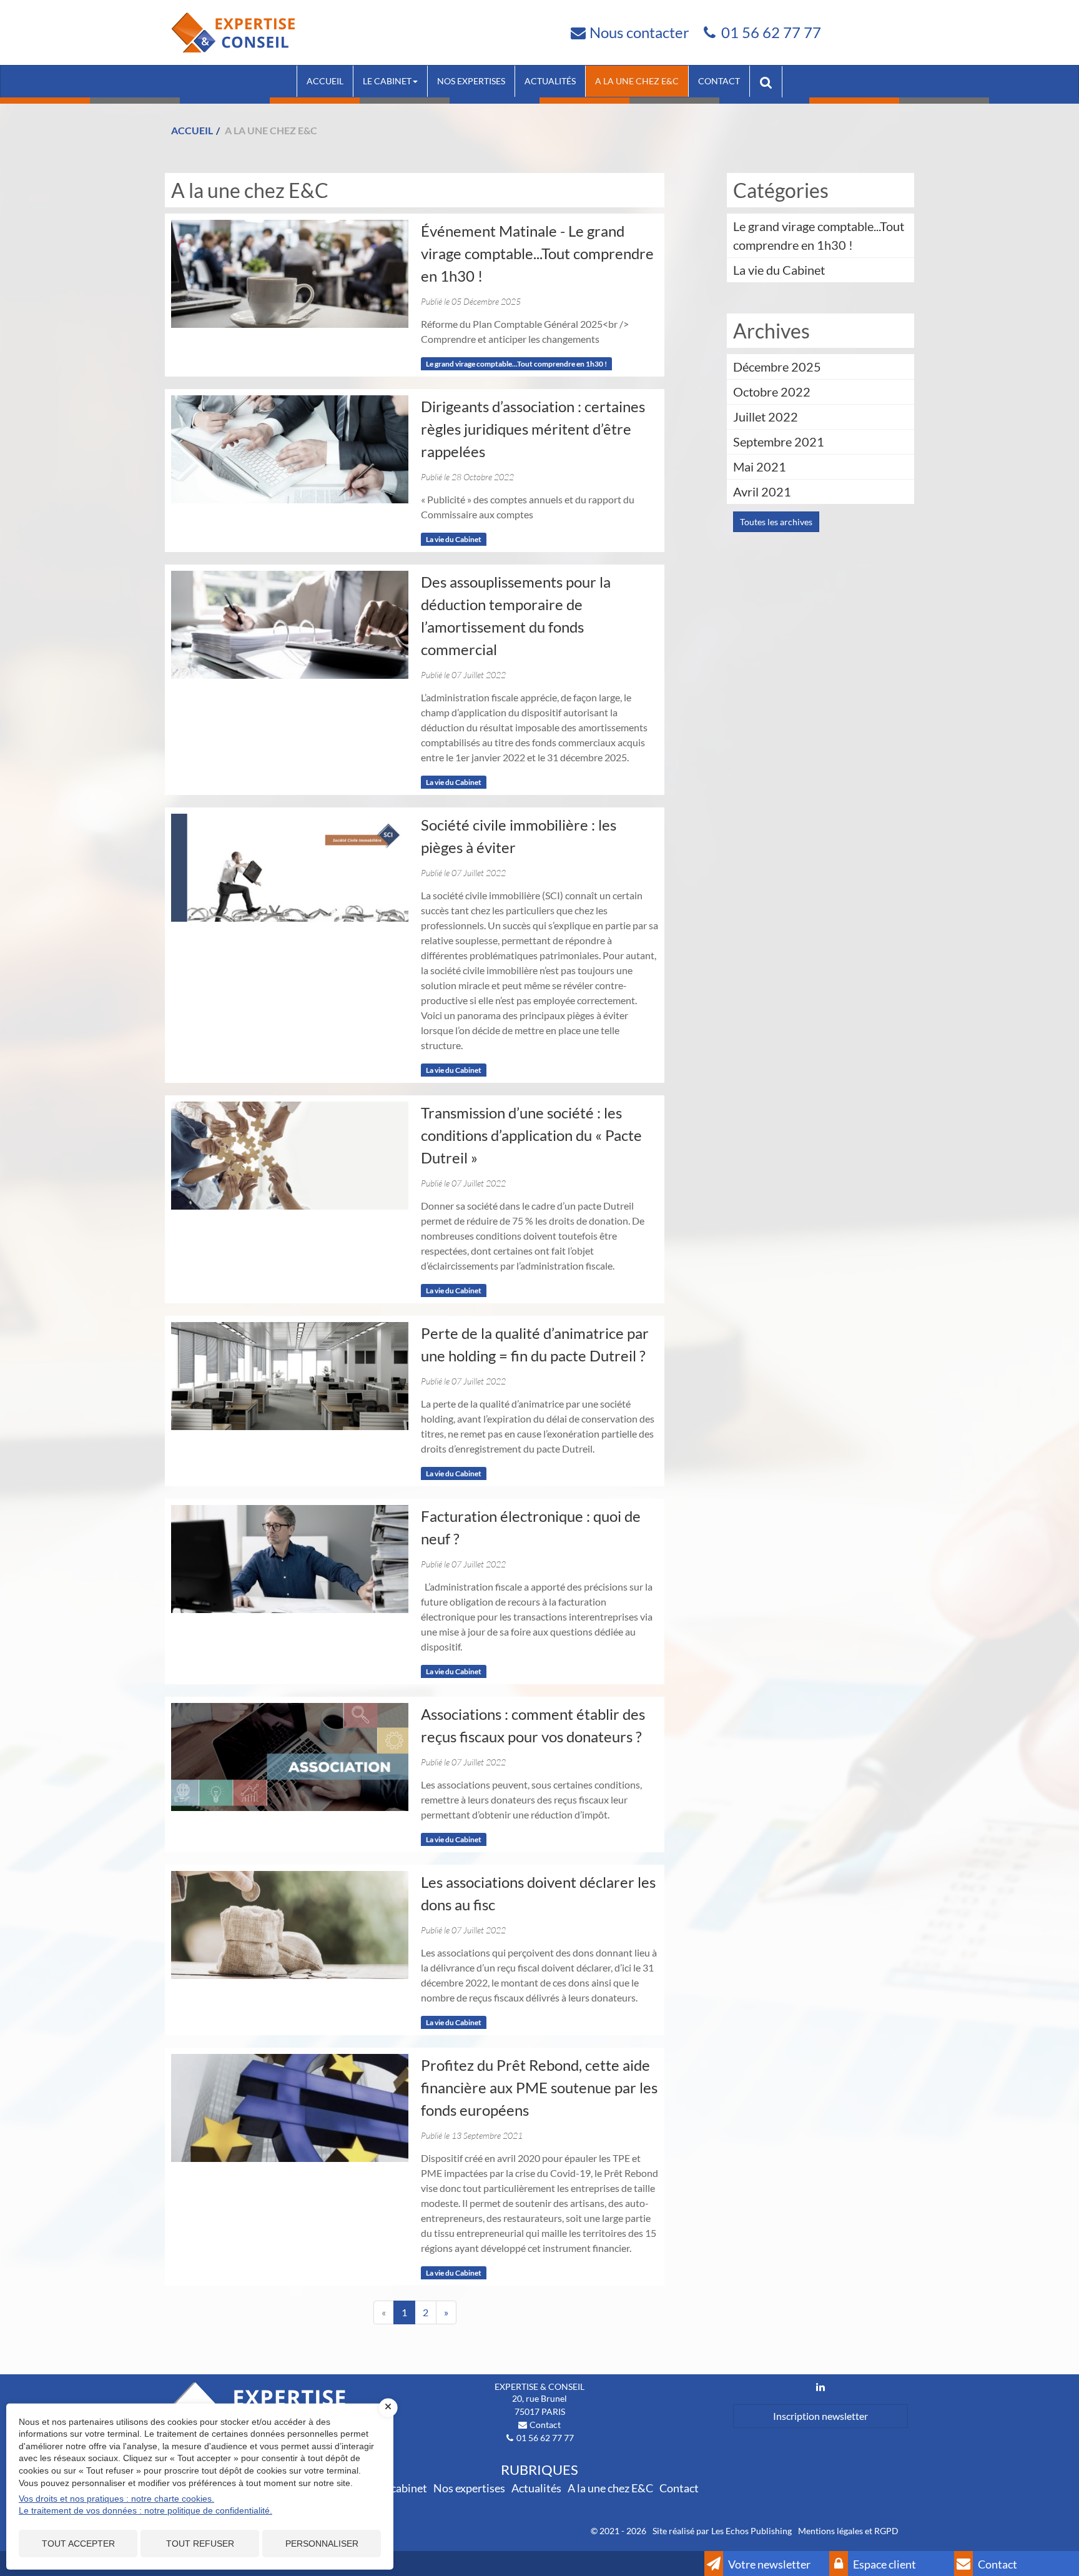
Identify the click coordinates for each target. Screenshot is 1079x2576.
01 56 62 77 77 (771, 32)
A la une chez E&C (637, 81)
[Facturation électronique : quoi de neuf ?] (290, 1559)
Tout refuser (200, 2544)
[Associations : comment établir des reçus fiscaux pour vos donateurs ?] (290, 1757)
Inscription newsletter (820, 2416)
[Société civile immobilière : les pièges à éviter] (290, 868)
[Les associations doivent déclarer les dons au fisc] (290, 1925)
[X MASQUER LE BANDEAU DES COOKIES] (388, 2407)
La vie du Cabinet (454, 539)
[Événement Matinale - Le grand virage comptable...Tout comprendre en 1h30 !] (290, 274)
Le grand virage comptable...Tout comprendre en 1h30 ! (516, 364)
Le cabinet (387, 81)
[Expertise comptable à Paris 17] (233, 31)
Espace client (884, 2564)
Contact (719, 81)
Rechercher (771, 81)
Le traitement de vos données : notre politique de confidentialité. (145, 2510)
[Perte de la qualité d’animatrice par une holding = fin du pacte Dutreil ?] (290, 1376)
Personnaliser (322, 2544)
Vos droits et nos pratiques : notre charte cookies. (116, 2499)
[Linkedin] (820, 2387)
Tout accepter (78, 2544)
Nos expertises (471, 81)
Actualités (550, 81)
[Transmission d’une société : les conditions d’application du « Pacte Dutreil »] (290, 1156)
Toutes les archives (776, 522)
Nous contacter (639, 32)
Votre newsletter (768, 2564)
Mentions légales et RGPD (848, 2531)
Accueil (325, 81)
